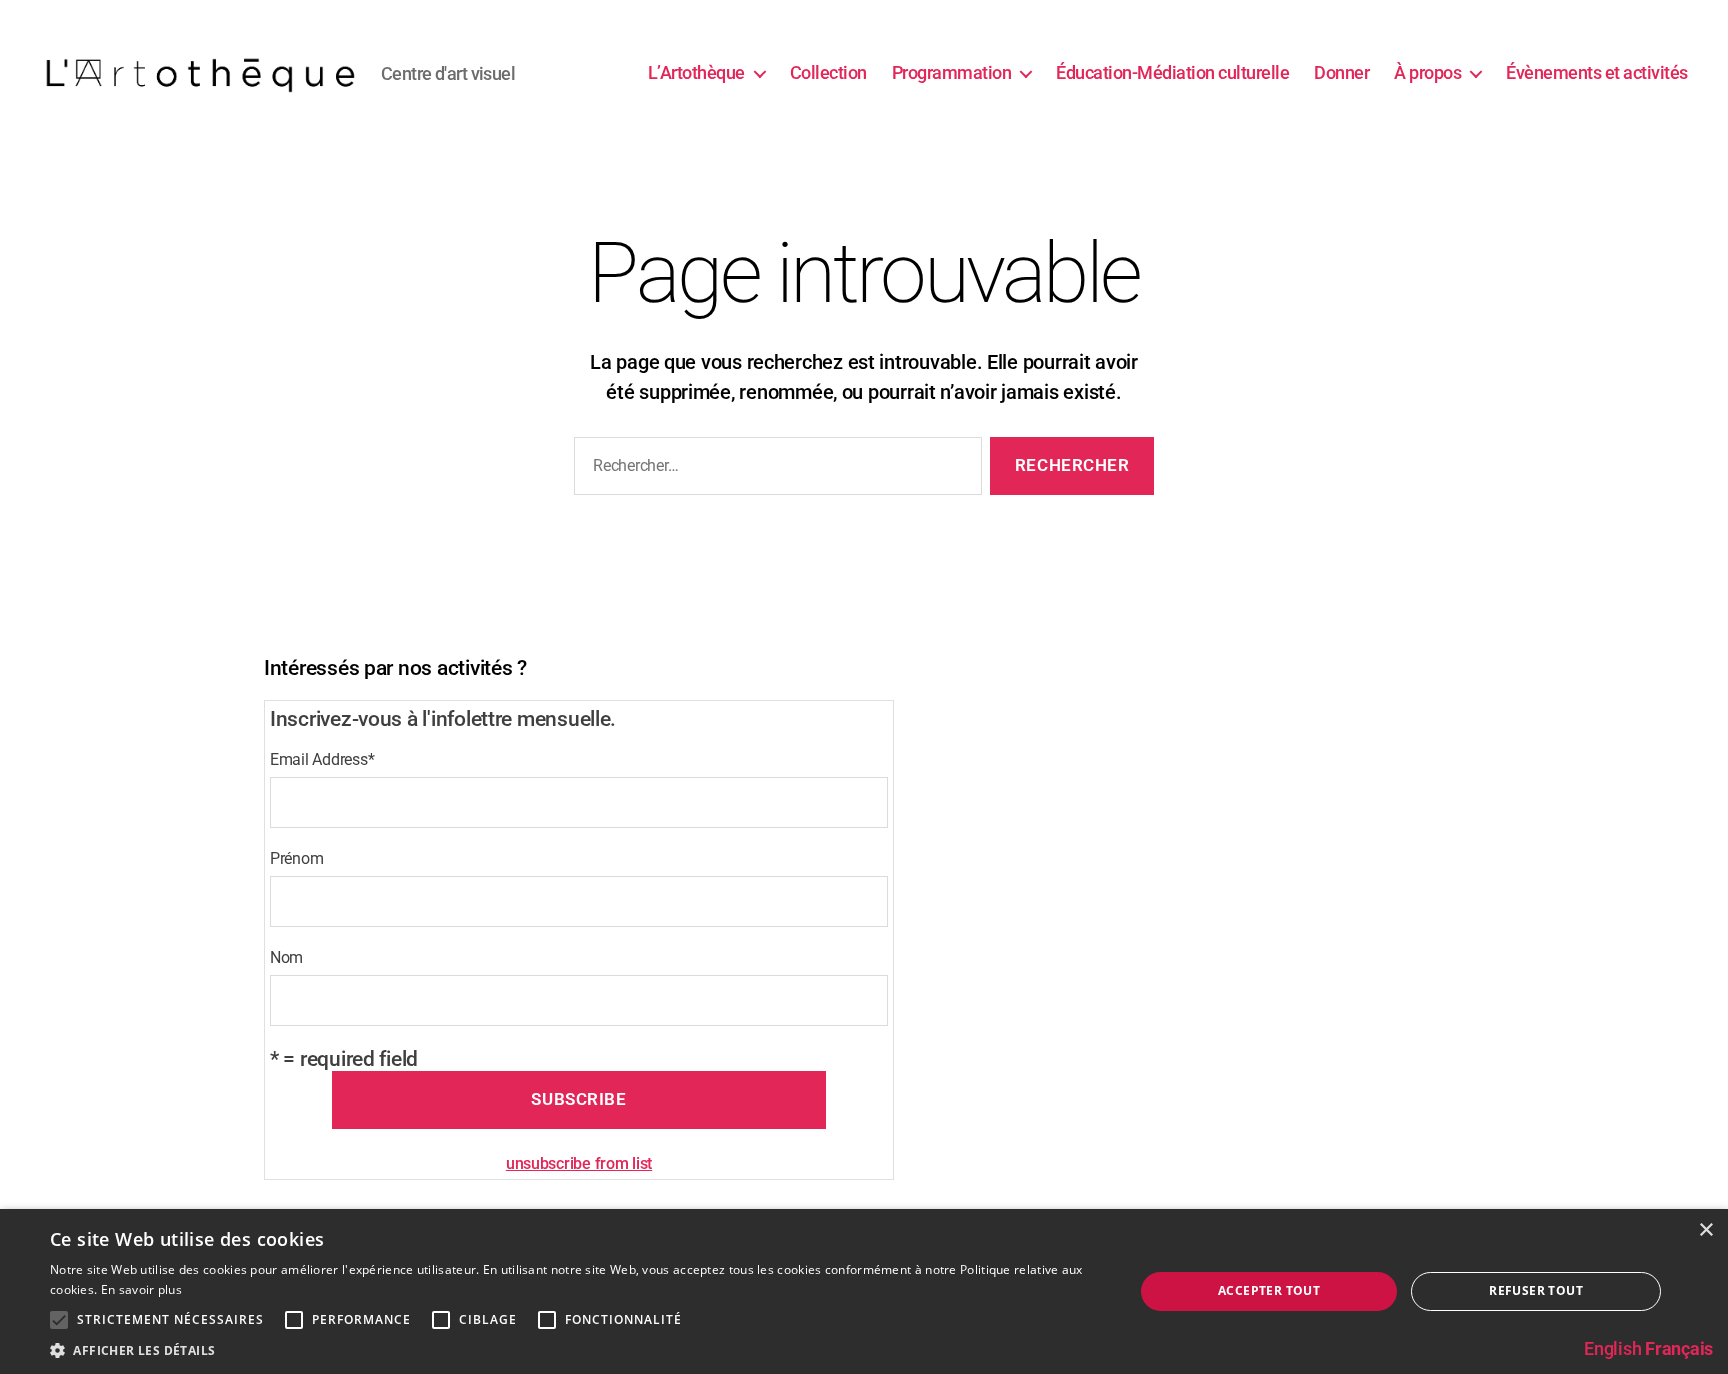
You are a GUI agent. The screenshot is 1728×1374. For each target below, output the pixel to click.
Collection (828, 72)
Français (1679, 1348)
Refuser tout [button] (1536, 1290)
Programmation (952, 72)
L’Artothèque (696, 72)
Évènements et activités (1597, 72)
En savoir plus (141, 1289)
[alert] (864, 1291)
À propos (1427, 72)
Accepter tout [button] (1269, 1290)
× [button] (1705, 1230)
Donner (1341, 72)
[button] (576, 1349)
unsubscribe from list (579, 1163)
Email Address (322, 759)
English (1612, 1348)
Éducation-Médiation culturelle (1172, 72)
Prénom (296, 858)
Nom (286, 957)
